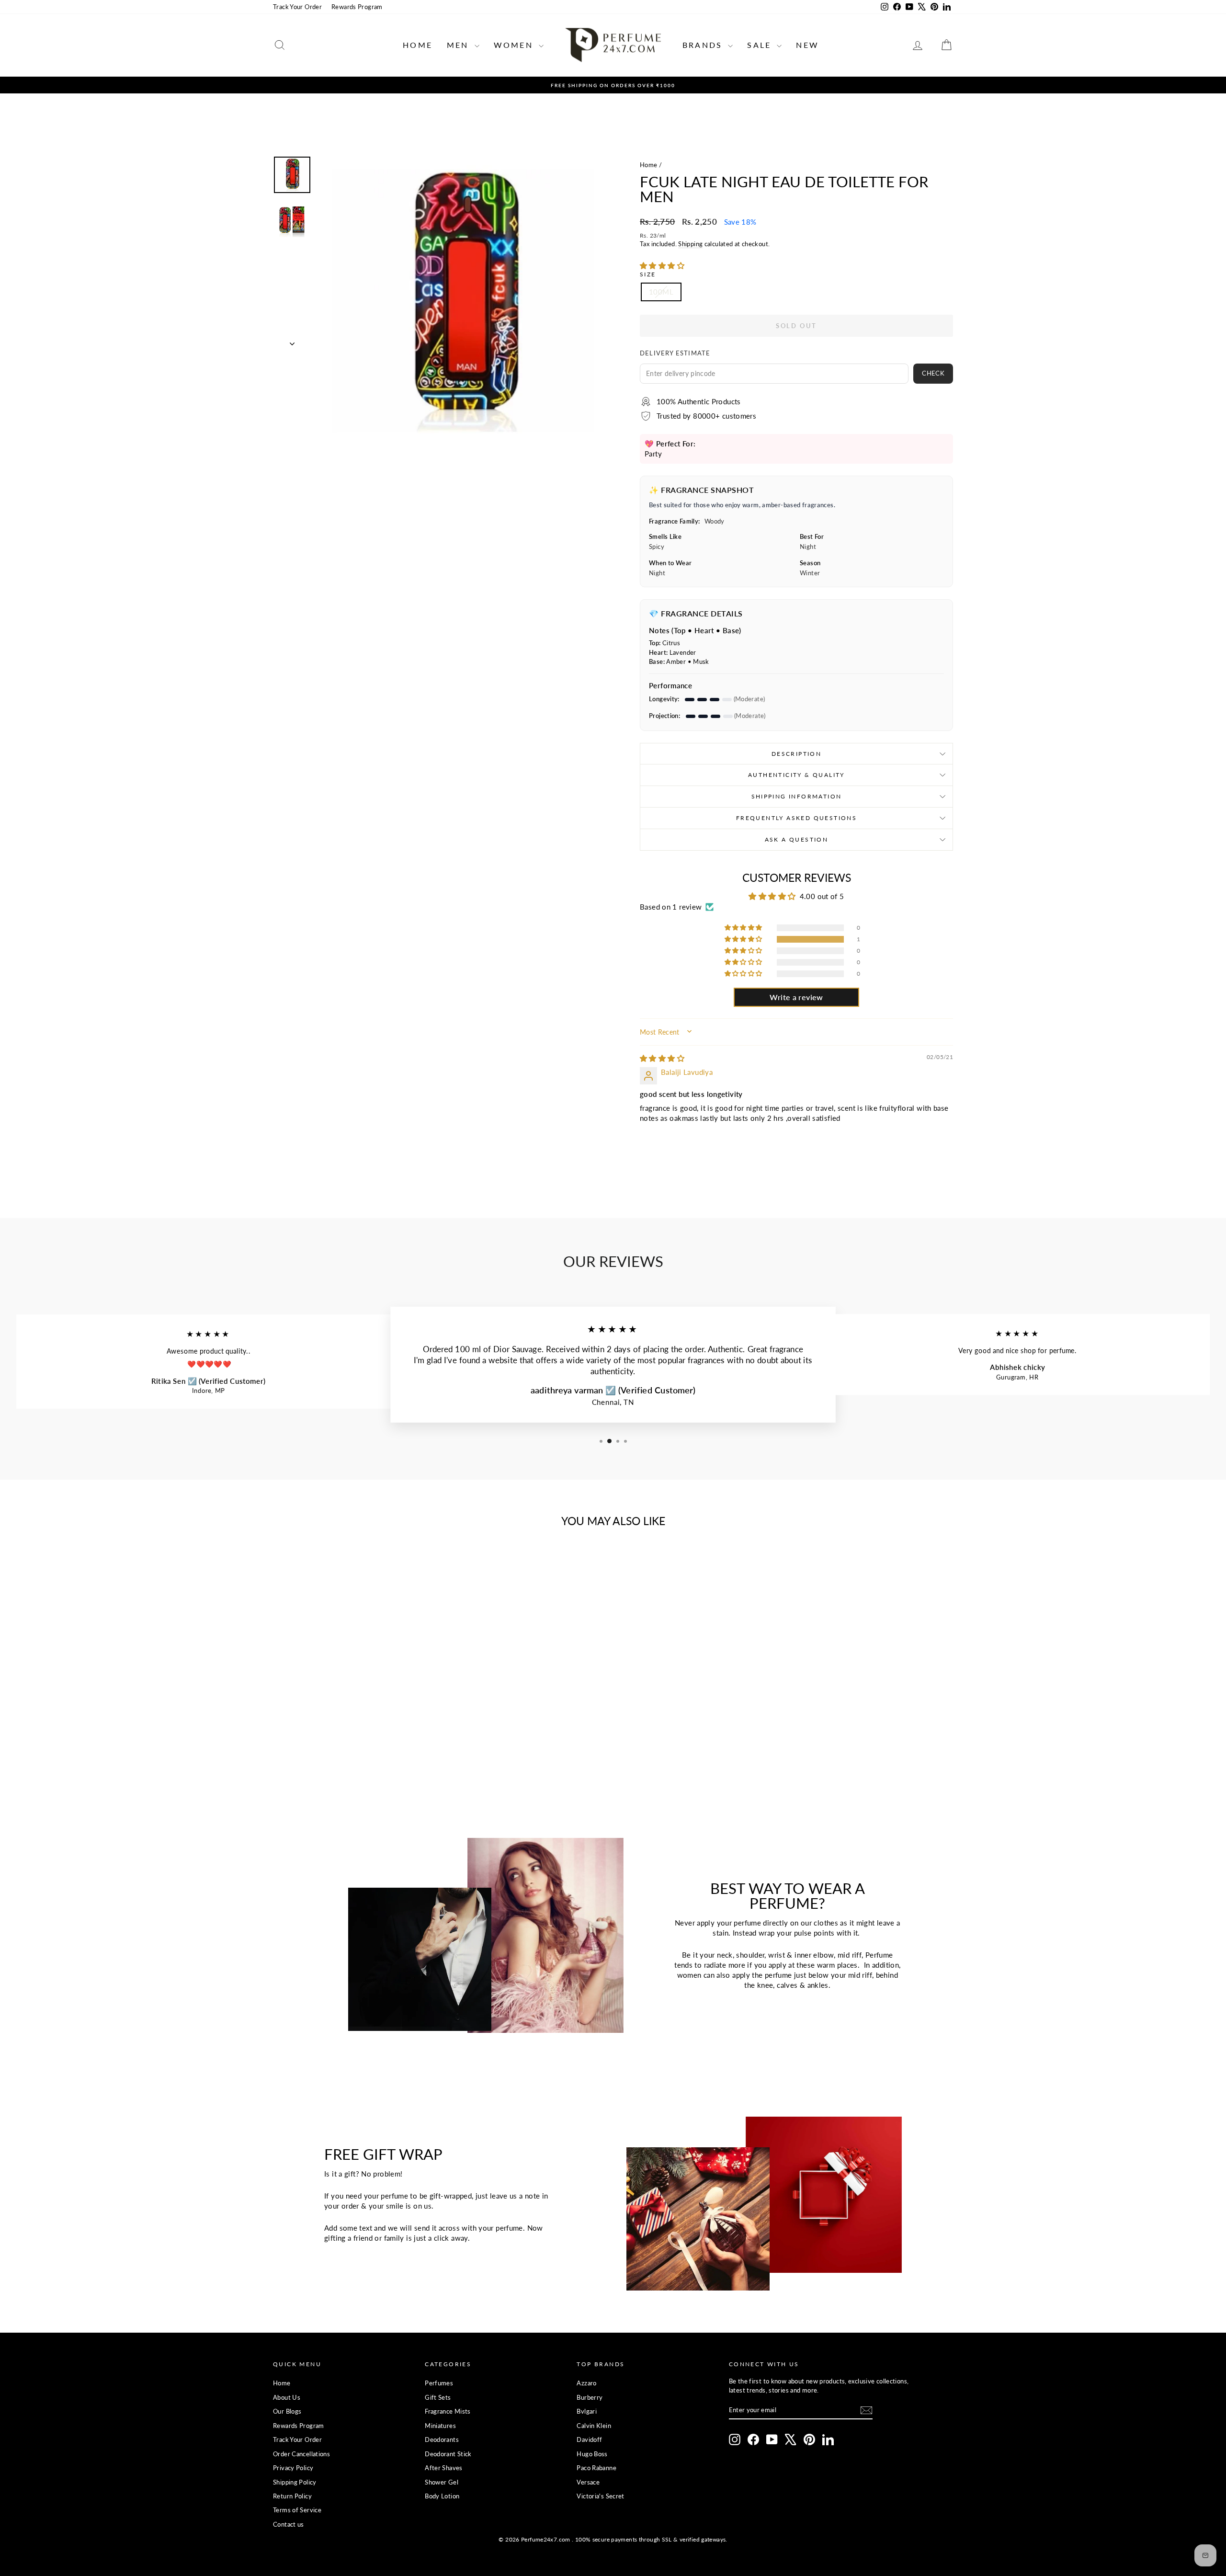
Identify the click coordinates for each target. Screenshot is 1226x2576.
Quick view (354, 1703)
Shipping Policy (295, 2482)
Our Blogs (287, 2411)
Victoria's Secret (600, 2496)
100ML (661, 292)
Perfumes (439, 2383)
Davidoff (589, 2439)
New (807, 45)
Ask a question (797, 839)
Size (648, 274)
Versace (588, 2482)
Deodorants (442, 2439)
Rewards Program (357, 7)
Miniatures (440, 2426)
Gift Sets (438, 2397)
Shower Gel (442, 2482)
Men (460, 45)
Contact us (289, 2524)
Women (515, 45)
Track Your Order (297, 7)
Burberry (590, 2397)
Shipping (690, 244)
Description (796, 754)
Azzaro (586, 2383)
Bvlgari (587, 2411)
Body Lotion (442, 2496)
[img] (662, 1058)
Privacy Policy (293, 2468)
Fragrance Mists (448, 2411)
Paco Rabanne (596, 2468)
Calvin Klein (594, 2426)
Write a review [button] (796, 997)
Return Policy (292, 2496)
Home (418, 45)
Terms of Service (297, 2510)
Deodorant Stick (448, 2454)
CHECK (933, 373)
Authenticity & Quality (796, 775)
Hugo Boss (592, 2454)
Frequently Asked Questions (796, 818)
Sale (761, 45)
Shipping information (797, 796)
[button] (662, 265)
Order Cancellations (301, 2454)
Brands (704, 45)
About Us (287, 2397)
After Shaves (444, 2468)
